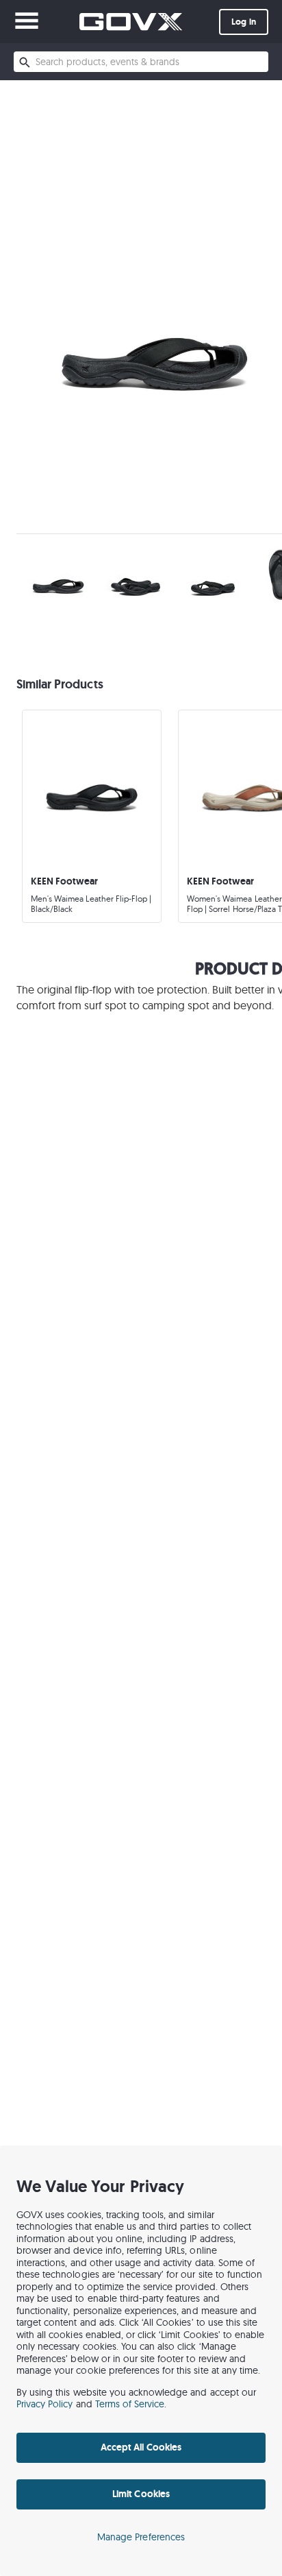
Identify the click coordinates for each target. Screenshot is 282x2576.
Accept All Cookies (141, 2447)
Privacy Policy (45, 2404)
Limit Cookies (141, 2494)
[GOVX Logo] (131, 22)
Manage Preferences (141, 2537)
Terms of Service (130, 2404)
